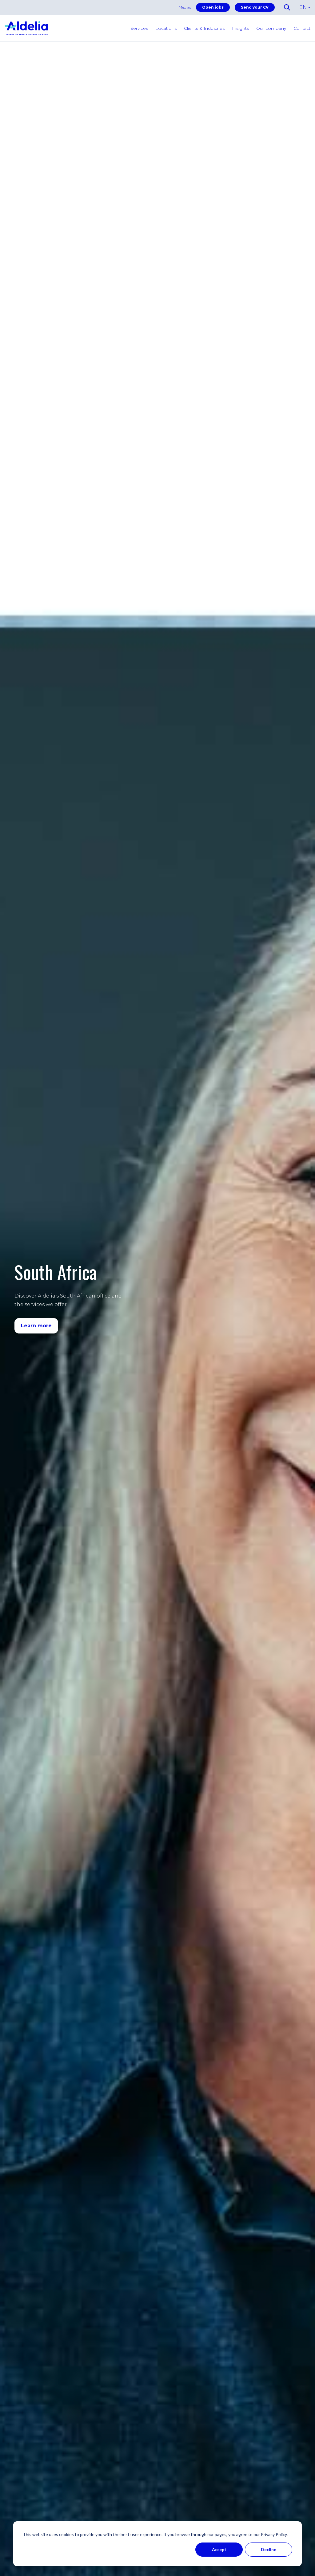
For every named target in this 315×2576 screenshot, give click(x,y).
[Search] (223, 79)
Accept (219, 2549)
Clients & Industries (204, 28)
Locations (166, 28)
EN (303, 7)
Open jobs (213, 7)
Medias (185, 7)
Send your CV (255, 7)
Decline (269, 2549)
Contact (302, 28)
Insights (240, 28)
